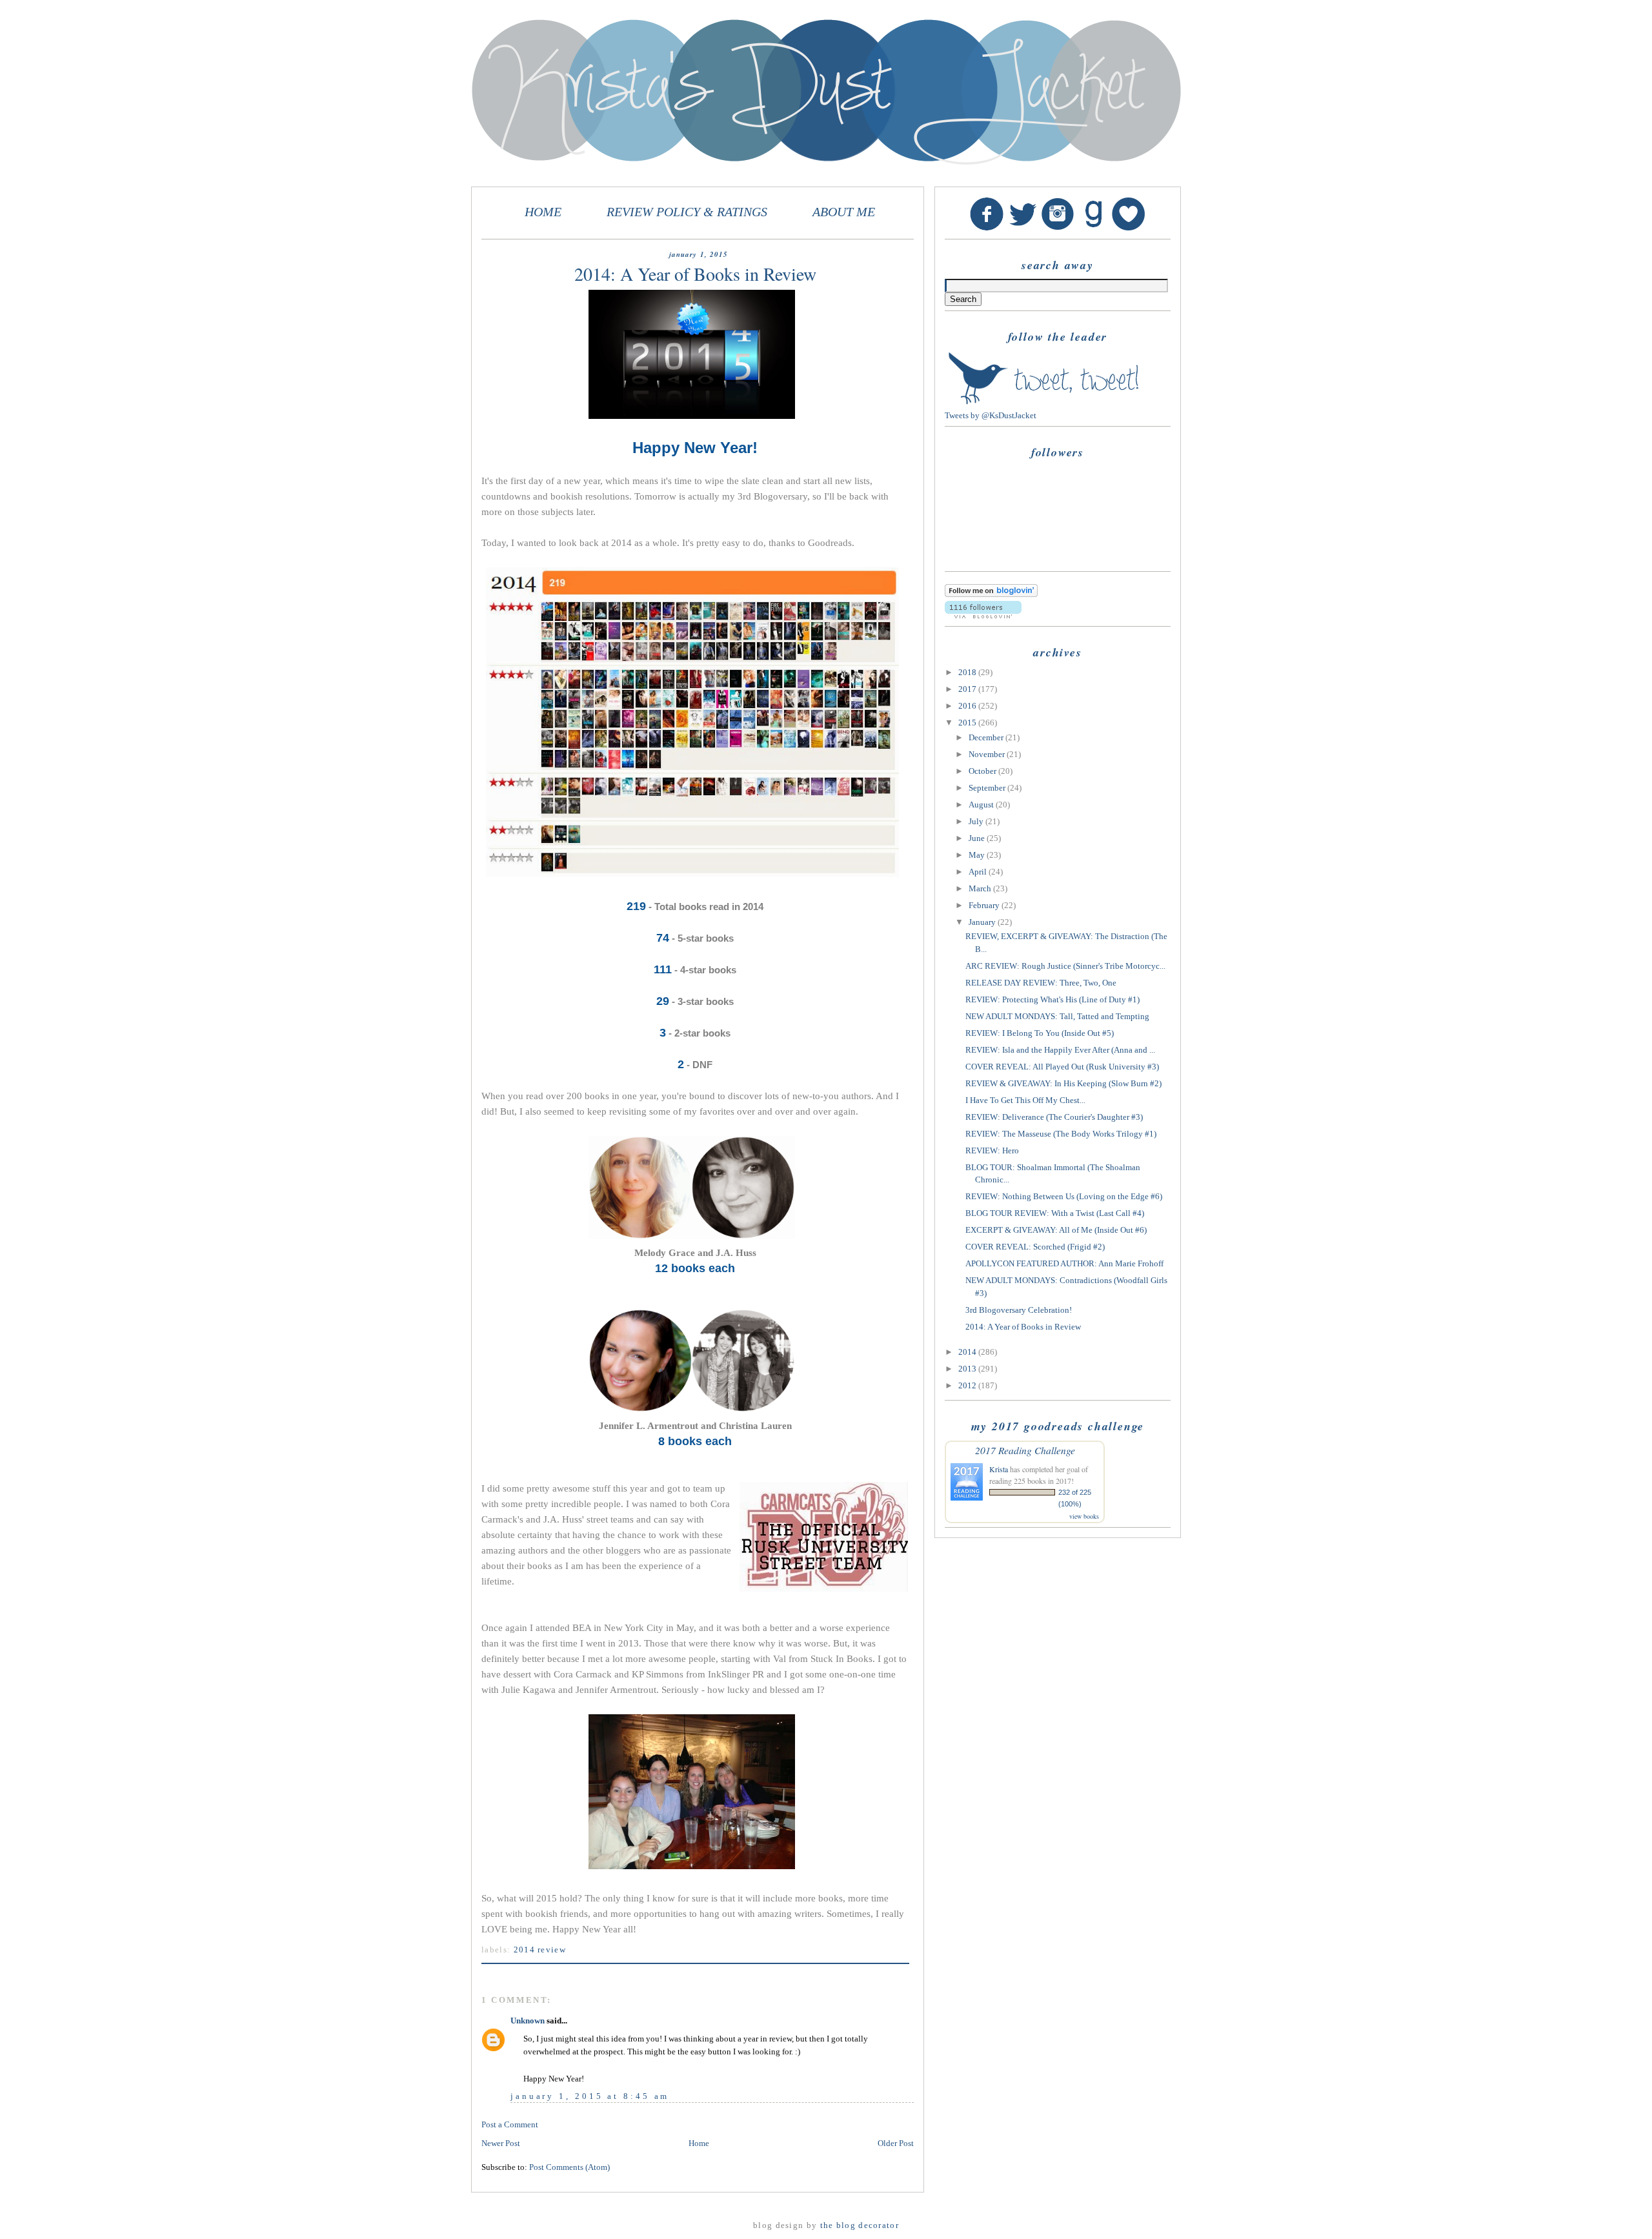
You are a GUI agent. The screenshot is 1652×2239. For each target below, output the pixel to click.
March (981, 888)
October (983, 771)
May (978, 855)
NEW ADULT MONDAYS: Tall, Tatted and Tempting (1057, 1016)
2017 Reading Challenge (1025, 1450)
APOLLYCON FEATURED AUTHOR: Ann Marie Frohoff (1064, 1263)
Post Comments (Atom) (569, 2167)
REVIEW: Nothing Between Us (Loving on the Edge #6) (1064, 1196)
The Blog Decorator (860, 2225)
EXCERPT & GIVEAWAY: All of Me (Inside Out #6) (1056, 1230)
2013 (968, 1369)
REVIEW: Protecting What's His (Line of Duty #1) (1053, 999)
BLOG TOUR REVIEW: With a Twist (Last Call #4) (1055, 1213)
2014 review (540, 1950)
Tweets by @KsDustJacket (991, 415)
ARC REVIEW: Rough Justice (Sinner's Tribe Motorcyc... (1065, 966)
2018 (968, 672)
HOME (543, 212)
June (978, 838)
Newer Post (501, 2143)
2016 (968, 706)
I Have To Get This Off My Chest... (1025, 1100)
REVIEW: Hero (992, 1150)
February (985, 905)
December (987, 737)
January (983, 922)
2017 (968, 689)
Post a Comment (510, 2124)
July (977, 821)
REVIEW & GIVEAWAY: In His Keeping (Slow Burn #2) (1063, 1083)
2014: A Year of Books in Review (1023, 1327)
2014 (968, 1352)
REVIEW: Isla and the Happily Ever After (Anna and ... (1060, 1050)
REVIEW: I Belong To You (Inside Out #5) (1040, 1033)
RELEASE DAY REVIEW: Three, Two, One (1041, 983)
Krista (999, 1469)
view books (1084, 1516)
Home (699, 2143)
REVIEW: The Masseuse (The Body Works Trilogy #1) (1061, 1134)
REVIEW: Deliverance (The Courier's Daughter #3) (1054, 1117)
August (982, 805)
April (979, 872)
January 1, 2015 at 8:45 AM (590, 2096)
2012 (968, 1385)
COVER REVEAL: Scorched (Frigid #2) (1035, 1247)
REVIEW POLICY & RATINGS (687, 212)
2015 (968, 723)
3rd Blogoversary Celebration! (1019, 1310)
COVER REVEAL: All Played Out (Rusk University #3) (1062, 1067)
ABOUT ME (844, 212)
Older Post (896, 2143)
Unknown (528, 2021)
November (988, 754)
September (988, 788)
